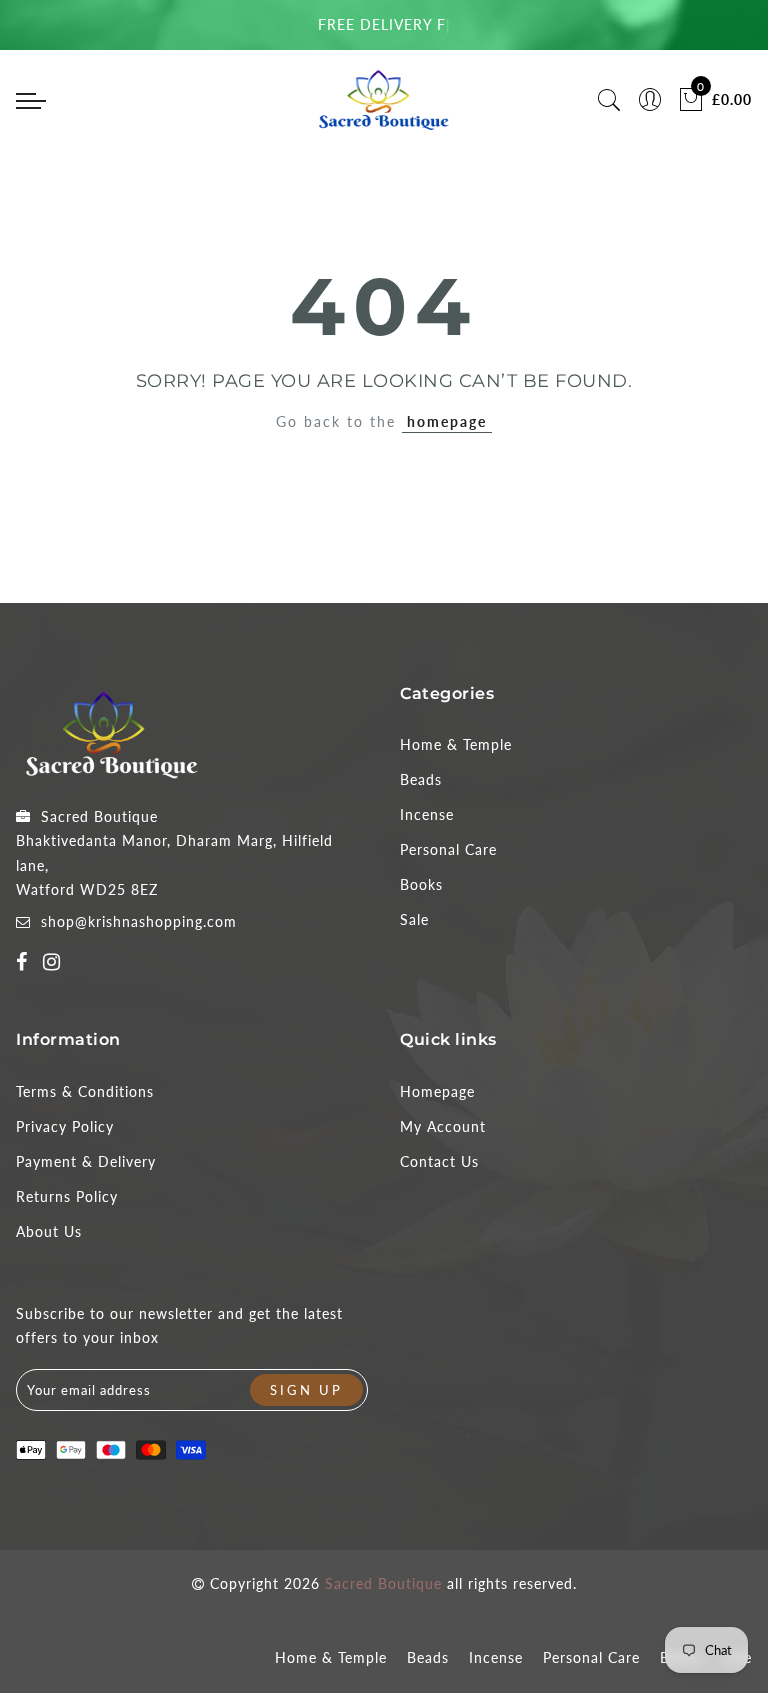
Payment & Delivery (86, 1161)
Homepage (437, 1091)
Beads (421, 779)
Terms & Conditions (85, 1091)
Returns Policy (67, 1196)
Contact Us (439, 1161)
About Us (49, 1231)
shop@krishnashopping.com (139, 921)
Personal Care (448, 849)
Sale (414, 919)
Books (421, 884)
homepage (447, 421)
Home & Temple (456, 744)
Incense (427, 814)
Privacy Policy (65, 1126)
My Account (443, 1126)
